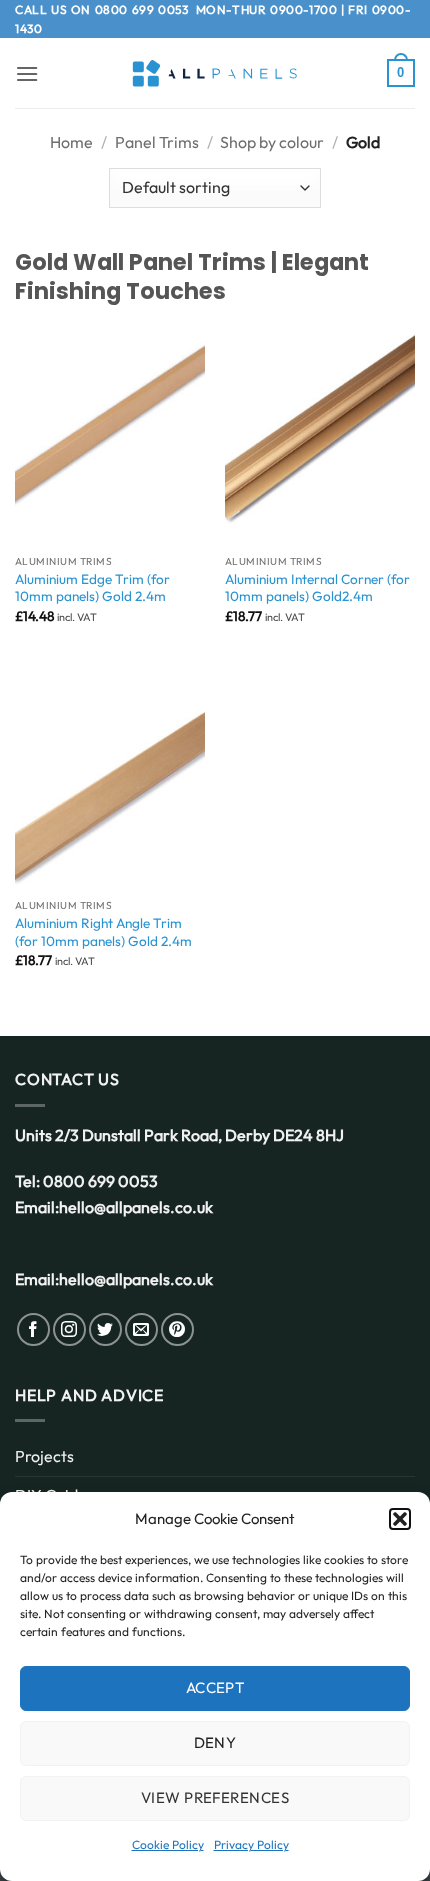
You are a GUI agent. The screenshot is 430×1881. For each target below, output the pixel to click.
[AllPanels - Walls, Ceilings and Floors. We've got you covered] (215, 73)
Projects (44, 1456)
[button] (400, 1519)
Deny (215, 1742)
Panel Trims (157, 142)
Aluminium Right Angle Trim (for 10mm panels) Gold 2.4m (103, 932)
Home (71, 142)
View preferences (215, 1797)
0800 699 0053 (142, 9)
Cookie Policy (168, 1844)
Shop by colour (272, 142)
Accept (215, 1687)
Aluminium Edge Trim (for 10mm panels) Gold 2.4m (92, 588)
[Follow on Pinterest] (177, 1329)
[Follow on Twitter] (105, 1329)
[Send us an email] (141, 1329)
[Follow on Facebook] (33, 1329)
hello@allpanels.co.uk (136, 1207)
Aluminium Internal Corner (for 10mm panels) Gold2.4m (317, 588)
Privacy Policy (251, 1844)
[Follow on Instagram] (69, 1329)
